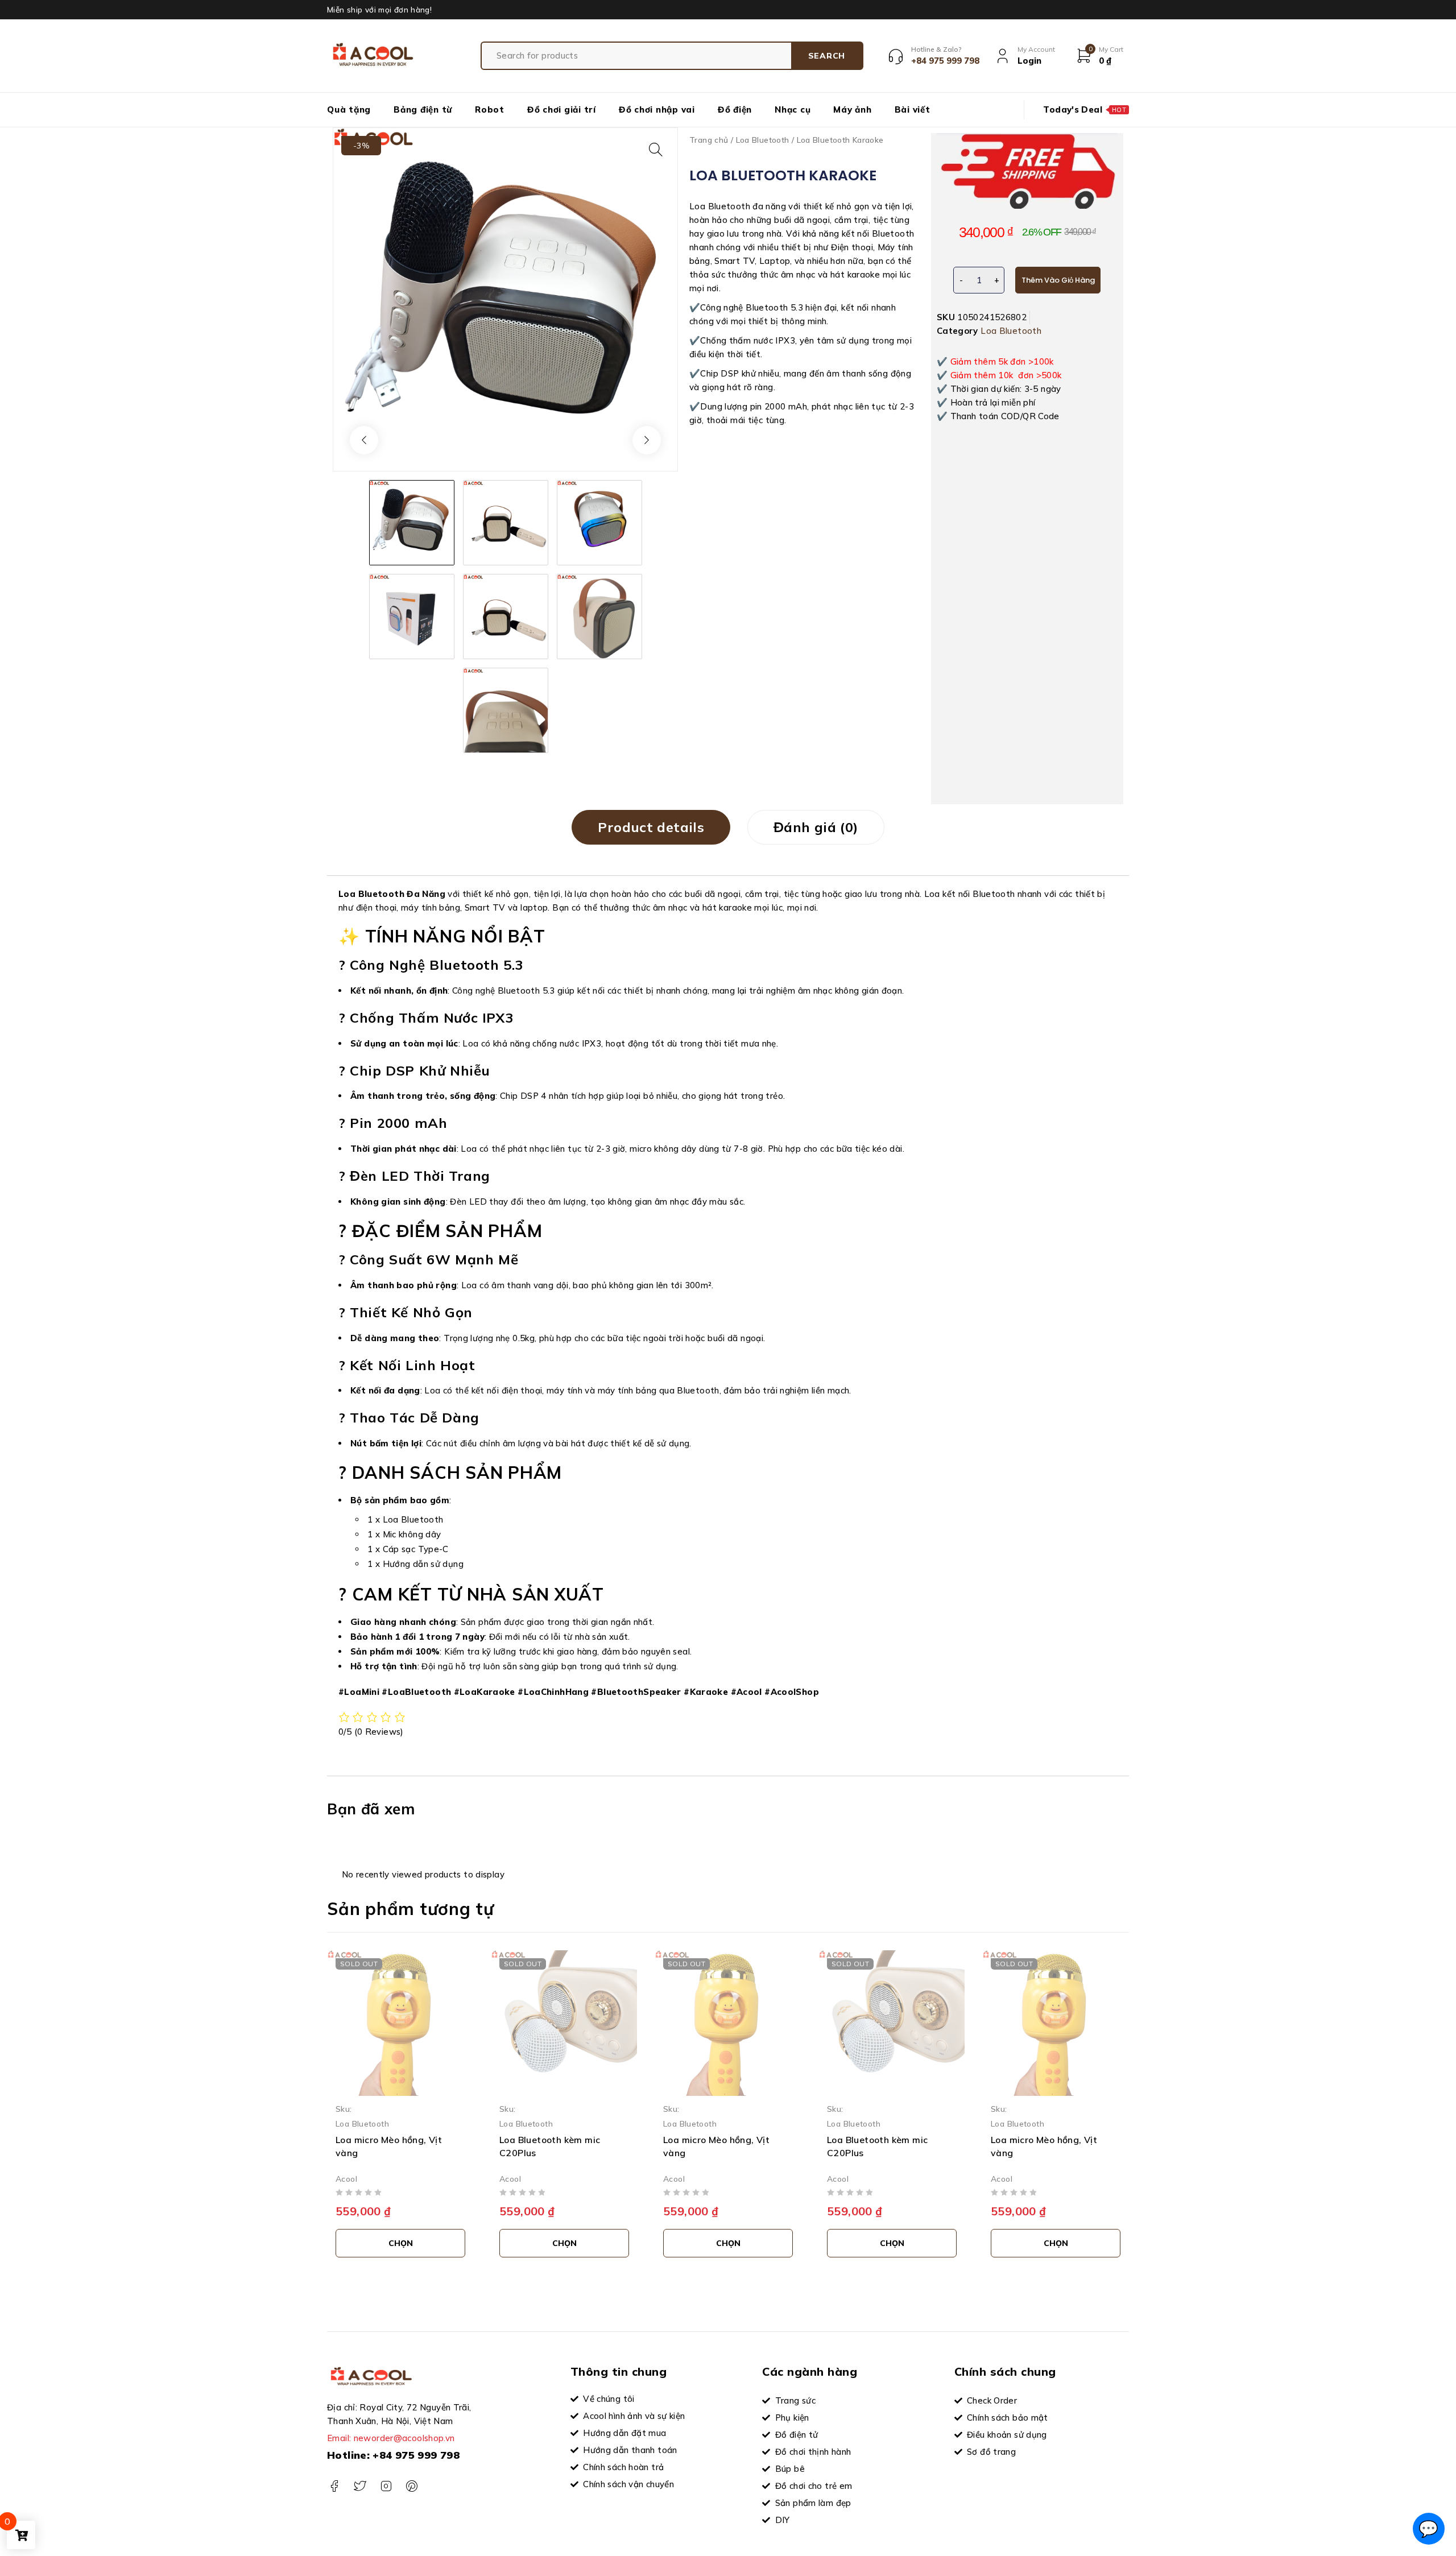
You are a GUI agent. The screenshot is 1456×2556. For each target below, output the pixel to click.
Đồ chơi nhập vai (657, 109)
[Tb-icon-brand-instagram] (386, 2486)
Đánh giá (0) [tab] (816, 827)
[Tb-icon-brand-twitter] (360, 2486)
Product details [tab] (651, 827)
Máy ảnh (852, 109)
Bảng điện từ (423, 109)
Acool (346, 2178)
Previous (364, 440)
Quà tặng (349, 109)
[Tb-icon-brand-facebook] (334, 2486)
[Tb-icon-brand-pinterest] (411, 2486)
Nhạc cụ (793, 109)
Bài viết (913, 109)
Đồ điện (735, 109)
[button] (656, 150)
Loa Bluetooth (763, 140)
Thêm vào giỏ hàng (1058, 280)
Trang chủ (709, 140)
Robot (490, 109)
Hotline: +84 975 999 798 (393, 2455)
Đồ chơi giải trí (562, 109)
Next (647, 440)
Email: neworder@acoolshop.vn (391, 2438)
